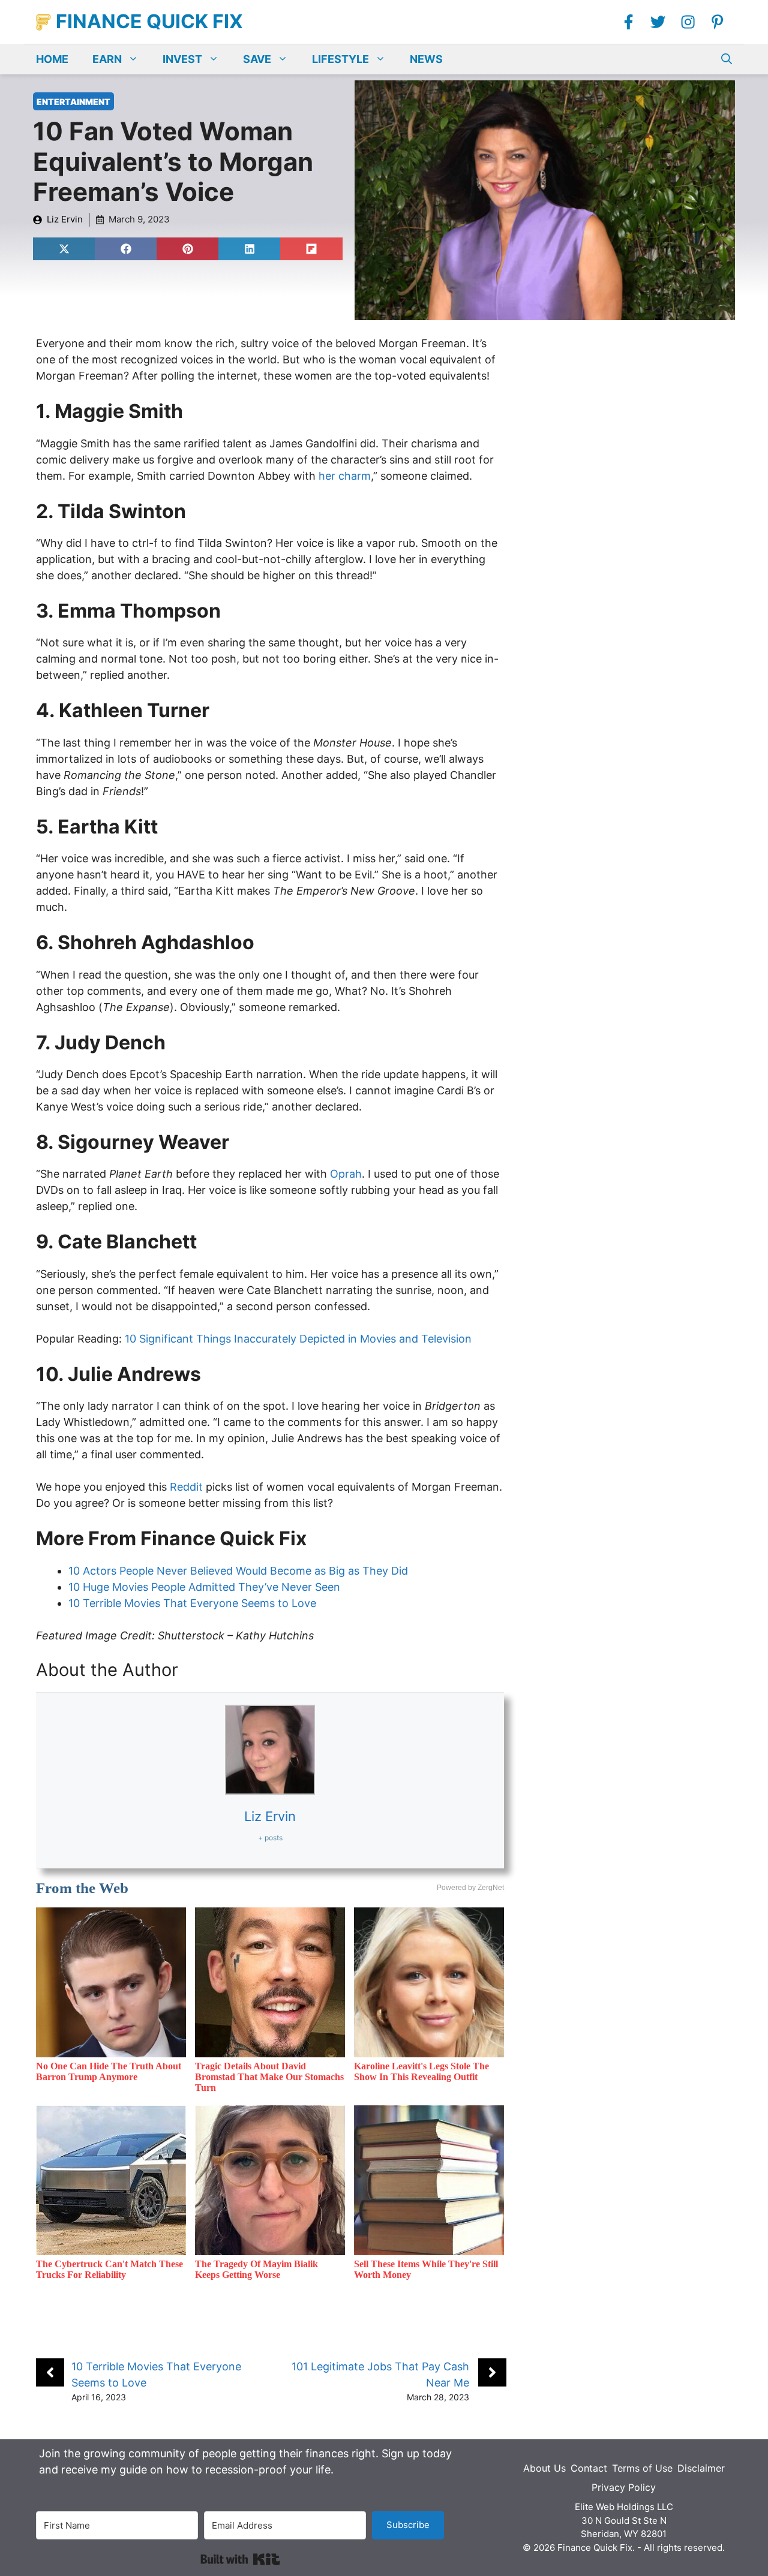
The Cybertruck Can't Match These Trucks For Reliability (109, 2269)
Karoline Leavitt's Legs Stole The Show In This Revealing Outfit (421, 2071)
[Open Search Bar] (727, 59)
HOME (52, 59)
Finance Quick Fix (149, 21)
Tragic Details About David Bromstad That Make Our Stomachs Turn (269, 2077)
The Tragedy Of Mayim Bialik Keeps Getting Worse (256, 2269)
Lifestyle (340, 59)
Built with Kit (240, 2559)
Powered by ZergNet (470, 1888)
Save (257, 59)
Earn (107, 59)
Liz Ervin (65, 219)
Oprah (346, 1174)
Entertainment (73, 102)
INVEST (182, 59)
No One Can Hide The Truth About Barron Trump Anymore (109, 2071)
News (426, 59)
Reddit (186, 1487)
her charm (345, 476)
